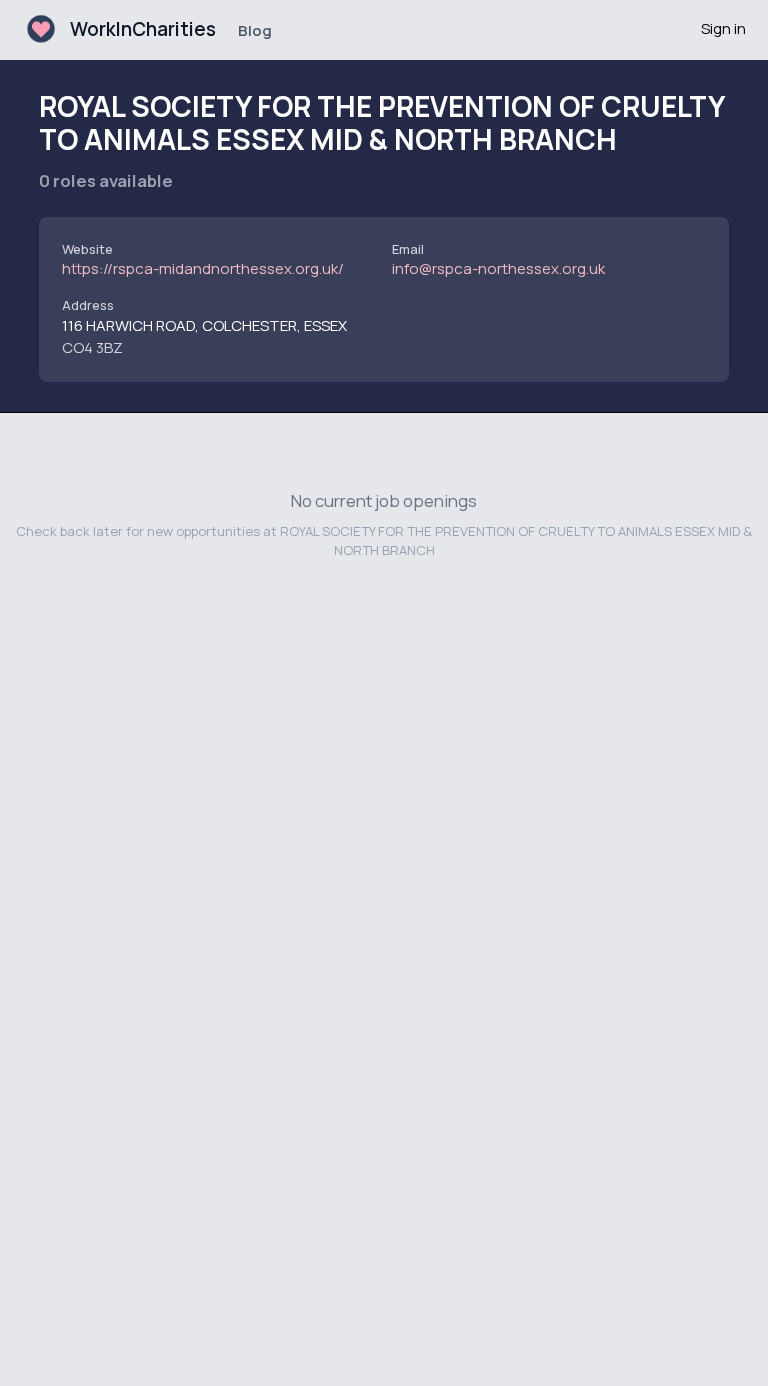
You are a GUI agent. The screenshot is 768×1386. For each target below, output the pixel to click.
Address (88, 305)
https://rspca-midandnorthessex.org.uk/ (203, 268)
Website (87, 249)
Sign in (723, 28)
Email (408, 249)
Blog (255, 30)
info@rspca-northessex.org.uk (498, 268)
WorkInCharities (143, 29)
